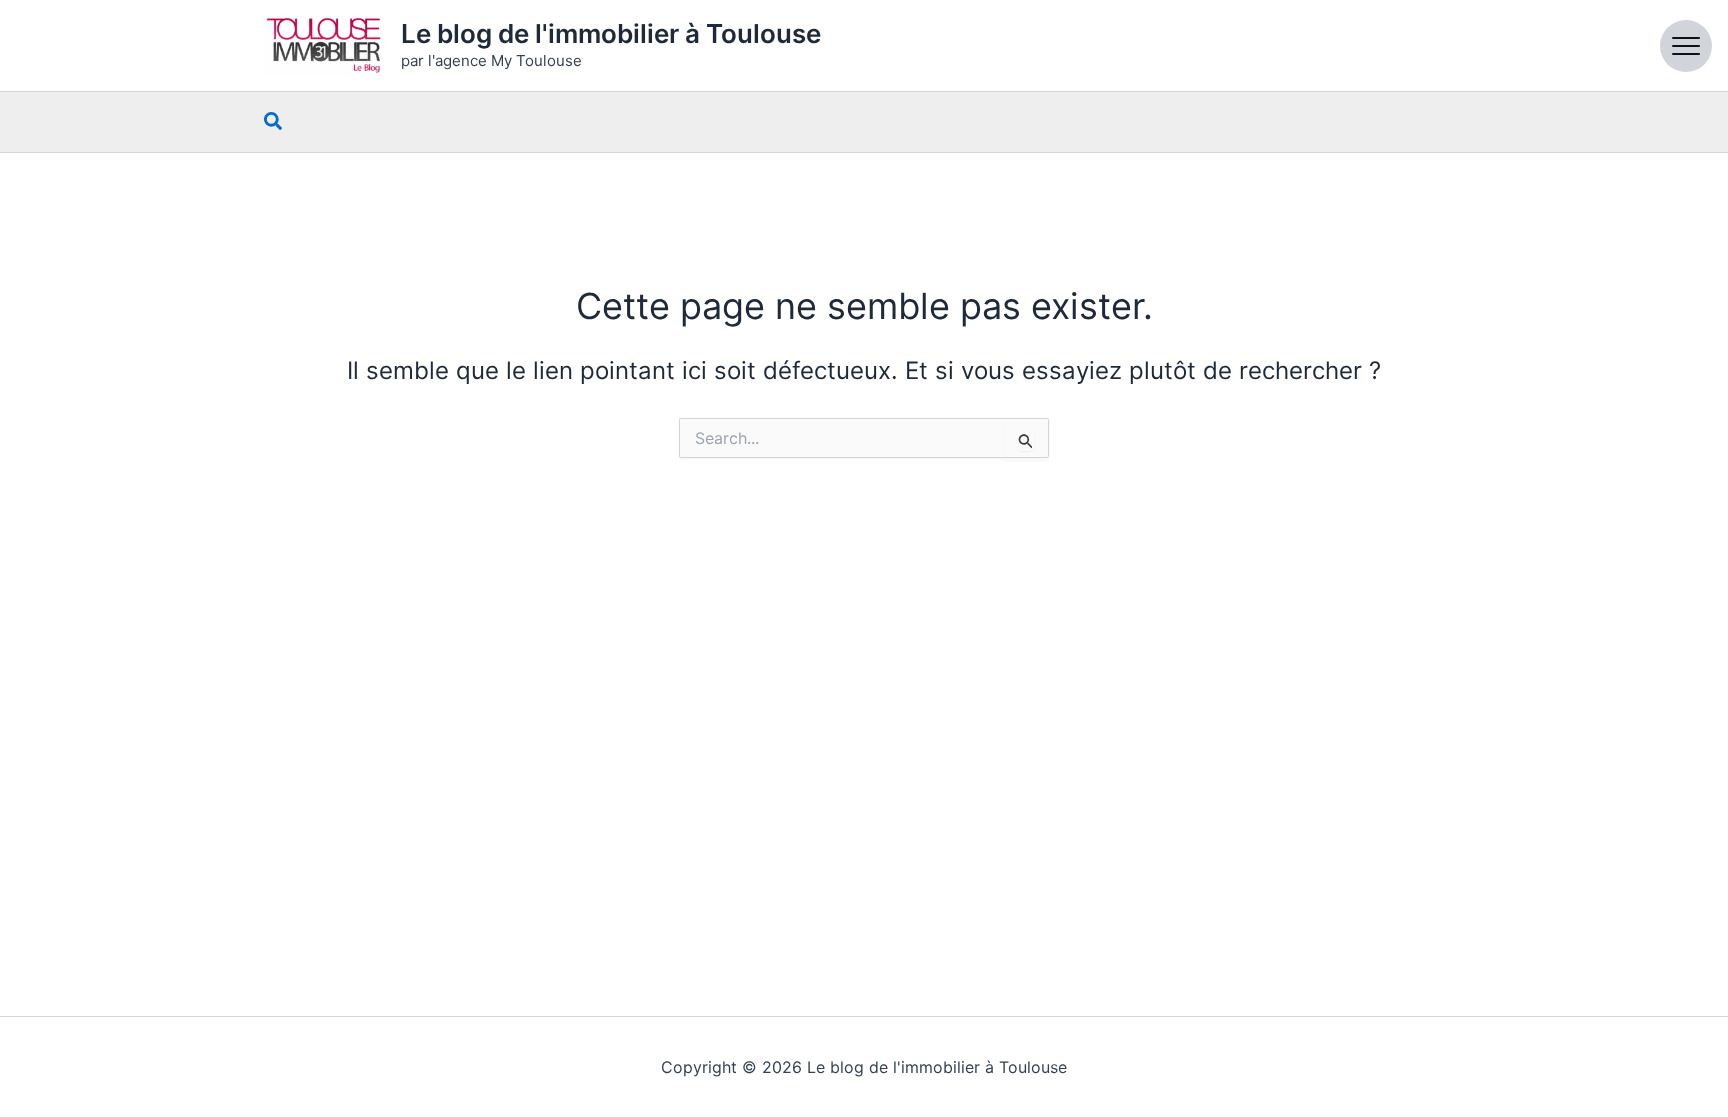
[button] (274, 122)
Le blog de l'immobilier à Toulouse (611, 33)
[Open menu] (1686, 46)
